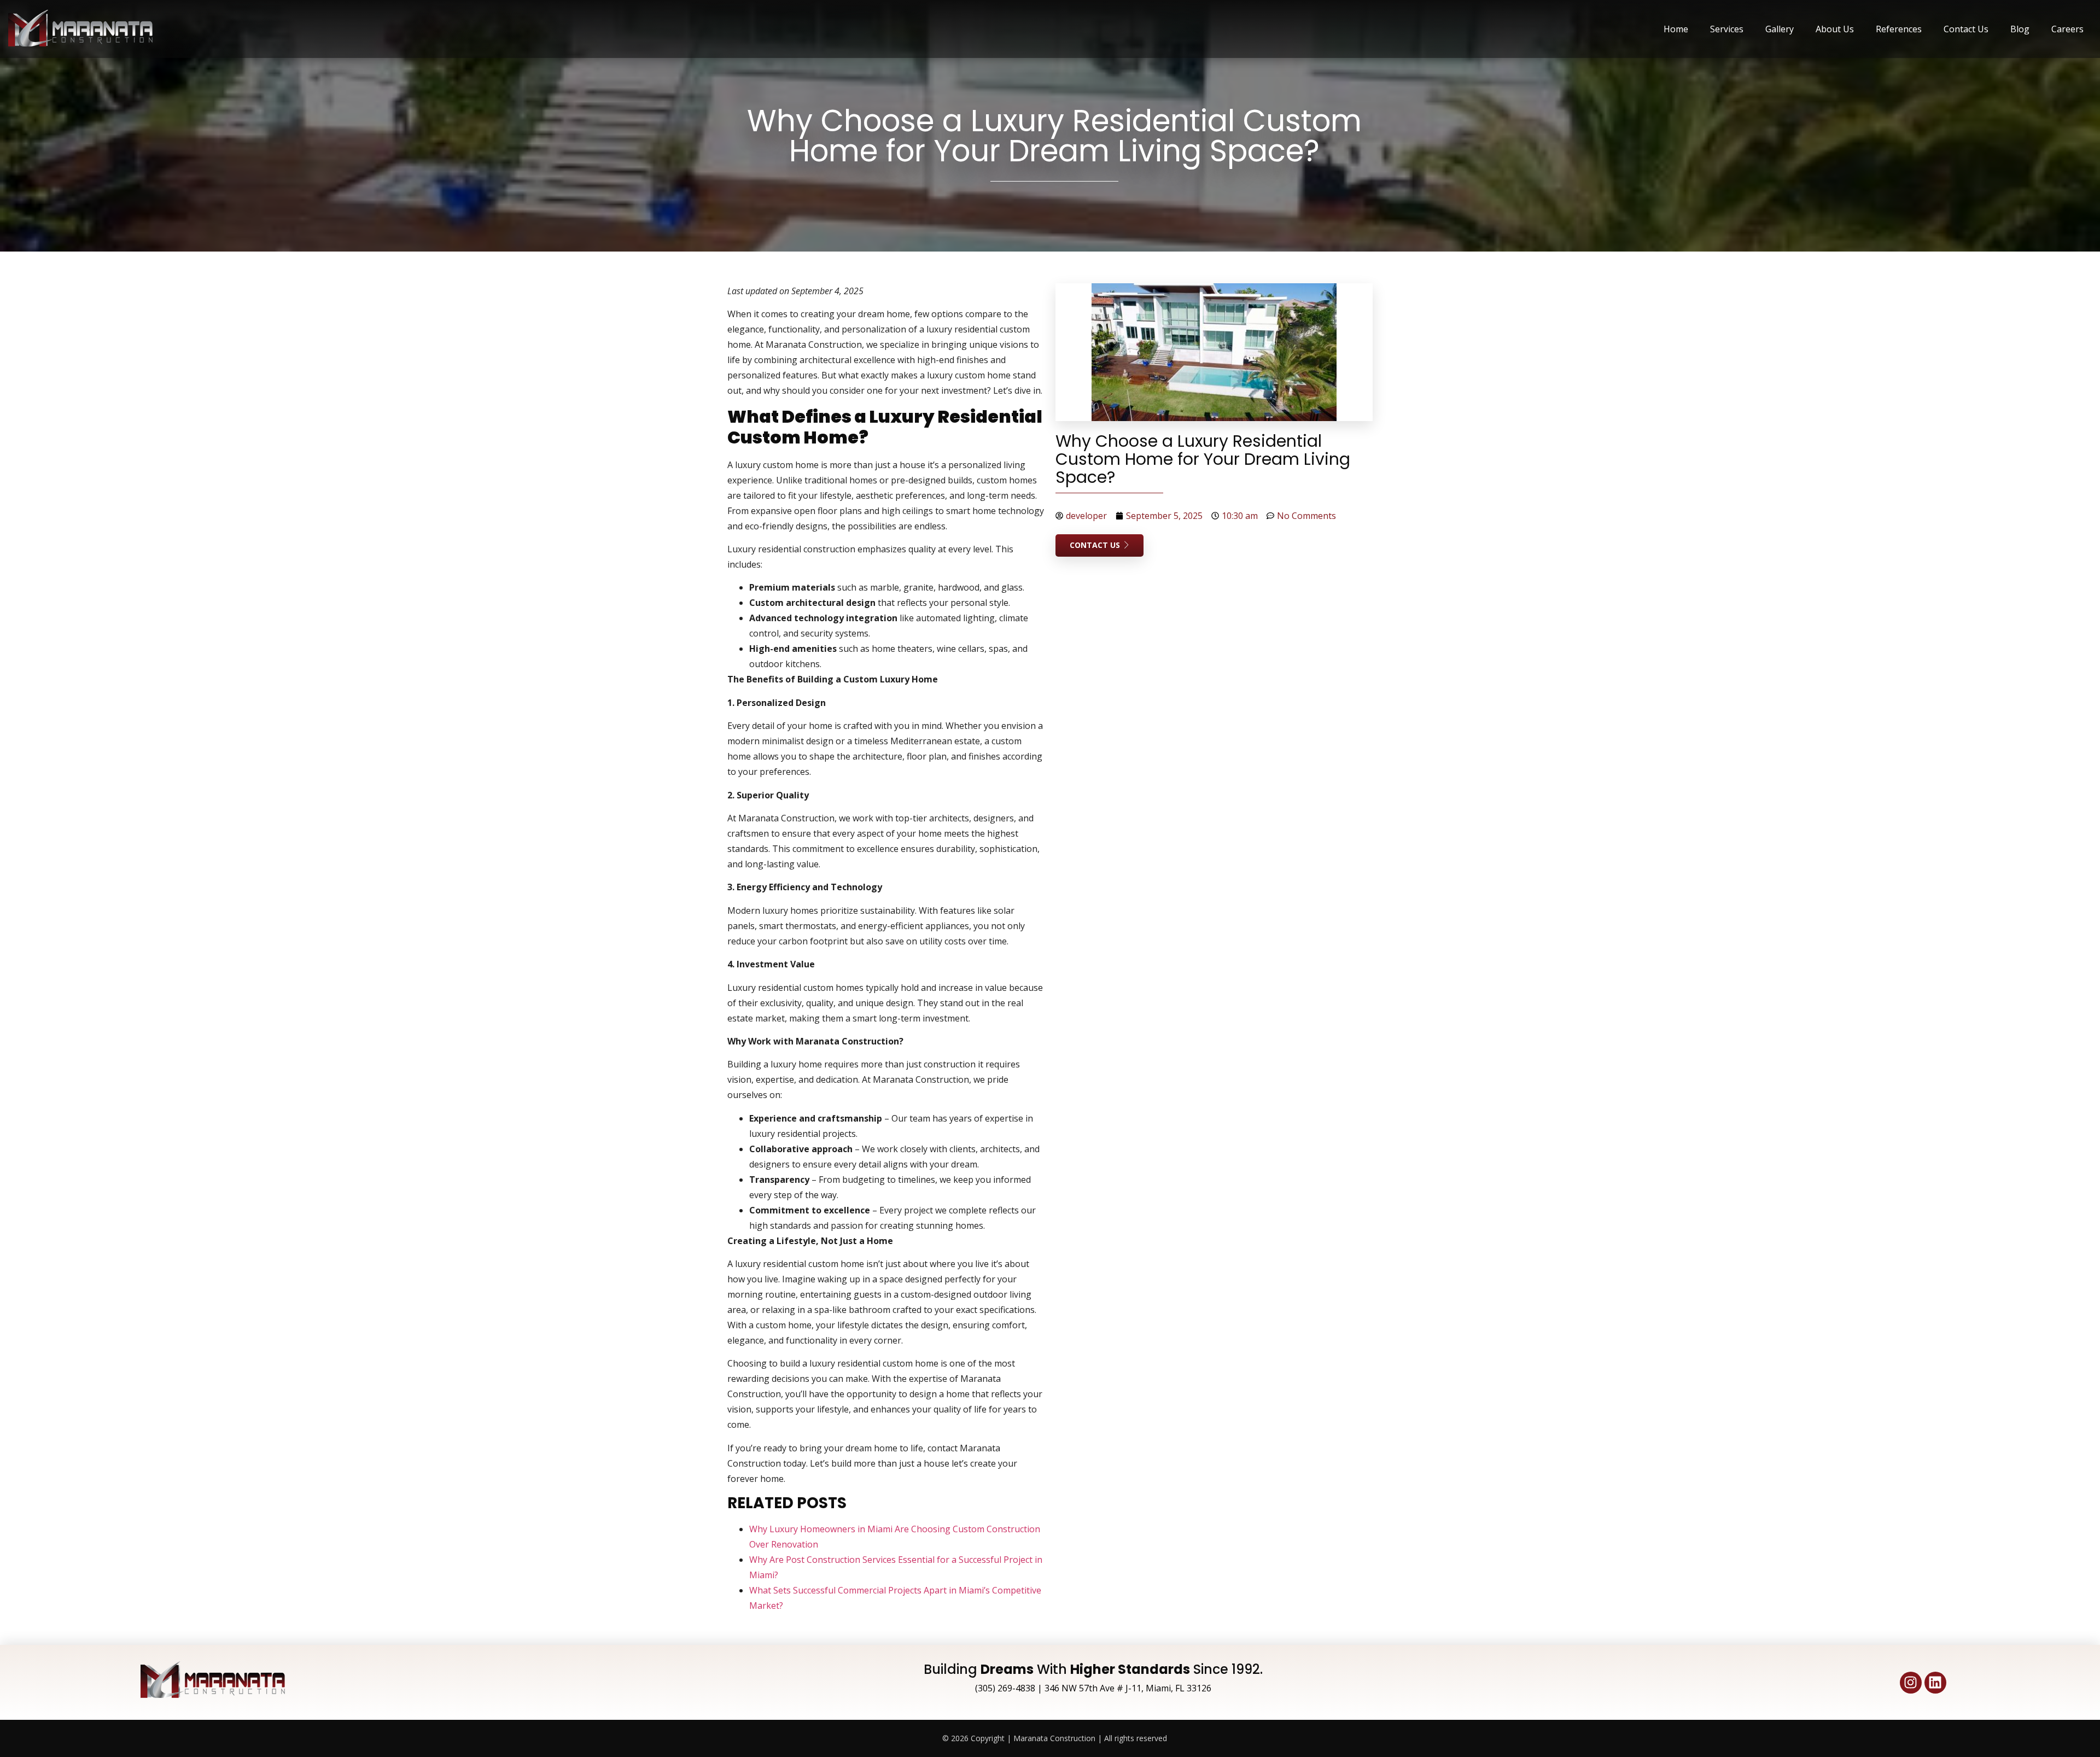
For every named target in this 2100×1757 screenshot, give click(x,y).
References (1899, 29)
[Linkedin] (1935, 1683)
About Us (1835, 29)
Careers (2067, 29)
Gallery (1780, 29)
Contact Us (1966, 29)
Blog (2020, 29)
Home (1676, 29)
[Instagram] (1911, 1683)
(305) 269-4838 (1005, 1688)
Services (1727, 29)
